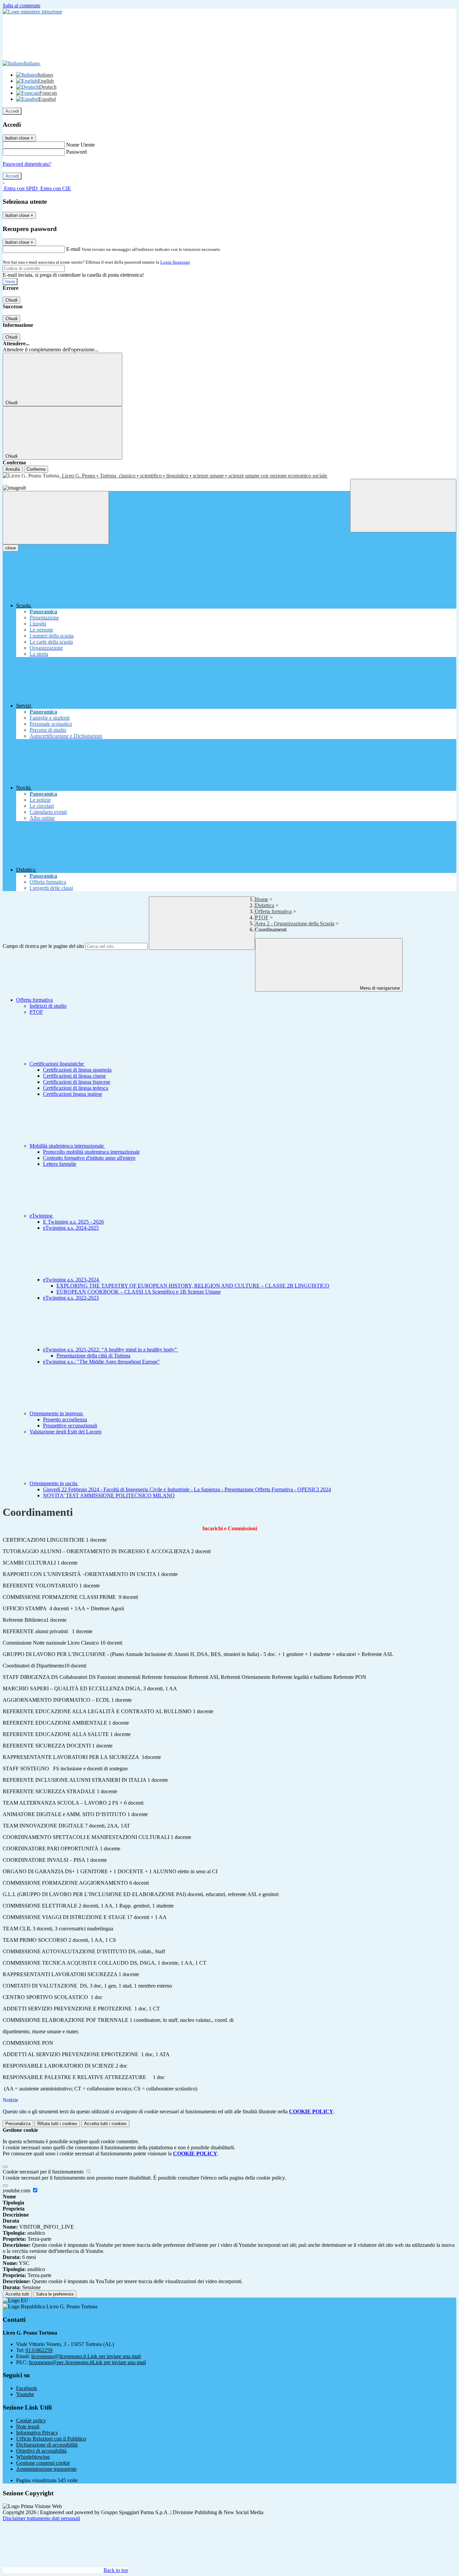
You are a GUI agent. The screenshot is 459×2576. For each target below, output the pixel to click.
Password (76, 152)
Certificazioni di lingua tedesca (76, 1088)
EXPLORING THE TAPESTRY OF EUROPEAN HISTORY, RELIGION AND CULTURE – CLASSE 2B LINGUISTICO (193, 1286)
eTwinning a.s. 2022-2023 (71, 1298)
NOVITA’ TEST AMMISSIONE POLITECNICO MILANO (109, 1495)
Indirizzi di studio (48, 1006)
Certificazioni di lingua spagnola (77, 1070)
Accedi (12, 111)
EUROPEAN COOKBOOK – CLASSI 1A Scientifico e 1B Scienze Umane (139, 1292)
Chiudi (11, 300)
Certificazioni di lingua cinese (74, 1076)
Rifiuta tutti (57, 2124)
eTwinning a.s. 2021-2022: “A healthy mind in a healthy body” (111, 1350)
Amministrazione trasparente (46, 2469)
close (11, 548)
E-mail (73, 249)
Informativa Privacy (37, 2433)
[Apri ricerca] (403, 506)
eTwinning (42, 1216)
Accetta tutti (105, 2124)
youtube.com (17, 2190)
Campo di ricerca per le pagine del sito (43, 946)
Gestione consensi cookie (43, 2463)
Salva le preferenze (55, 2294)
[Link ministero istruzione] (32, 12)
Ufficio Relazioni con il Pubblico (51, 2439)
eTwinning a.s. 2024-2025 (71, 1228)
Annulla (13, 469)
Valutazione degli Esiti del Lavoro (66, 1432)
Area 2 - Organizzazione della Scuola (295, 924)
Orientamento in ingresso (57, 1413)
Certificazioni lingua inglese (73, 1094)
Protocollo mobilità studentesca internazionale (91, 1152)
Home (262, 899)
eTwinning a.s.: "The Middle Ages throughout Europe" (101, 1362)
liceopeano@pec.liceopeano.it (87, 2362)
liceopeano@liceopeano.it (86, 2356)
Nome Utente (80, 145)
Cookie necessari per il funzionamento (44, 2172)
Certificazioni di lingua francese (77, 1082)
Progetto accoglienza (65, 1419)
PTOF (262, 917)
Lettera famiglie (60, 1164)
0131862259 (39, 2350)
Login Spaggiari (175, 262)
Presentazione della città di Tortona (93, 1356)
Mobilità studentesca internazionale (67, 1146)
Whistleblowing (33, 2457)
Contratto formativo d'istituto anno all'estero (89, 1158)
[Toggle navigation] (56, 518)
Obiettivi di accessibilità (41, 2451)
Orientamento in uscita (54, 1483)
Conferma (36, 469)
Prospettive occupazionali (70, 1426)
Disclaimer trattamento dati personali (41, 2518)
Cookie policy (31, 2420)
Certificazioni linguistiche (57, 1064)
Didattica (265, 905)
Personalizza (18, 2124)
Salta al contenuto (22, 6)
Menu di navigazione (379, 988)
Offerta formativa (273, 911)
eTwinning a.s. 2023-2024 (72, 1280)
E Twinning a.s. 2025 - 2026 (73, 1222)
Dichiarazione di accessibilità (47, 2445)
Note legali (28, 2427)
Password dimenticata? (27, 164)
